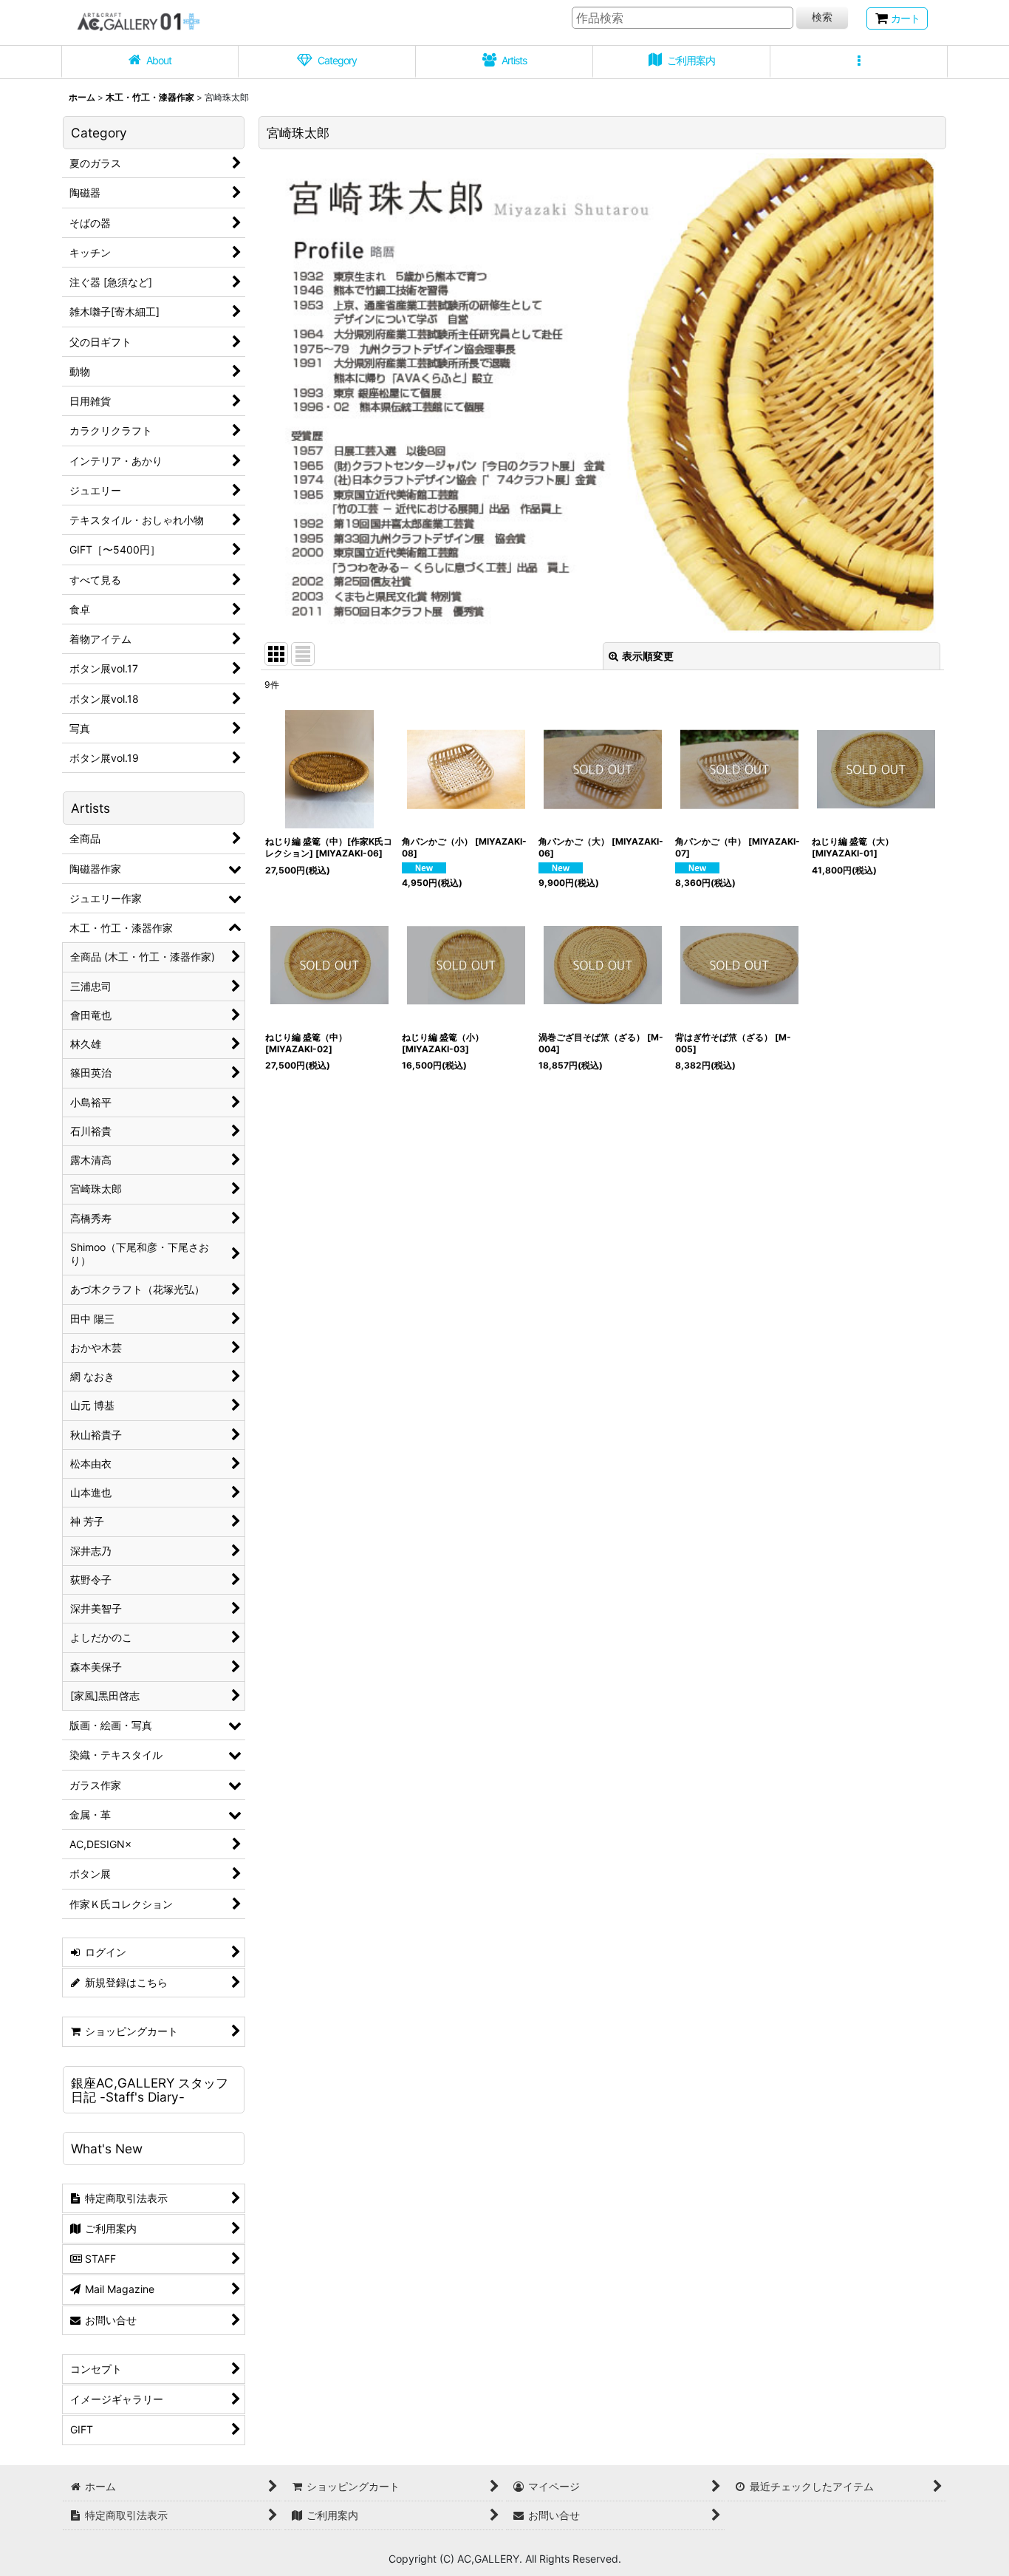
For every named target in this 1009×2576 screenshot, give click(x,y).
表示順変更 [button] (648, 656)
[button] (859, 62)
